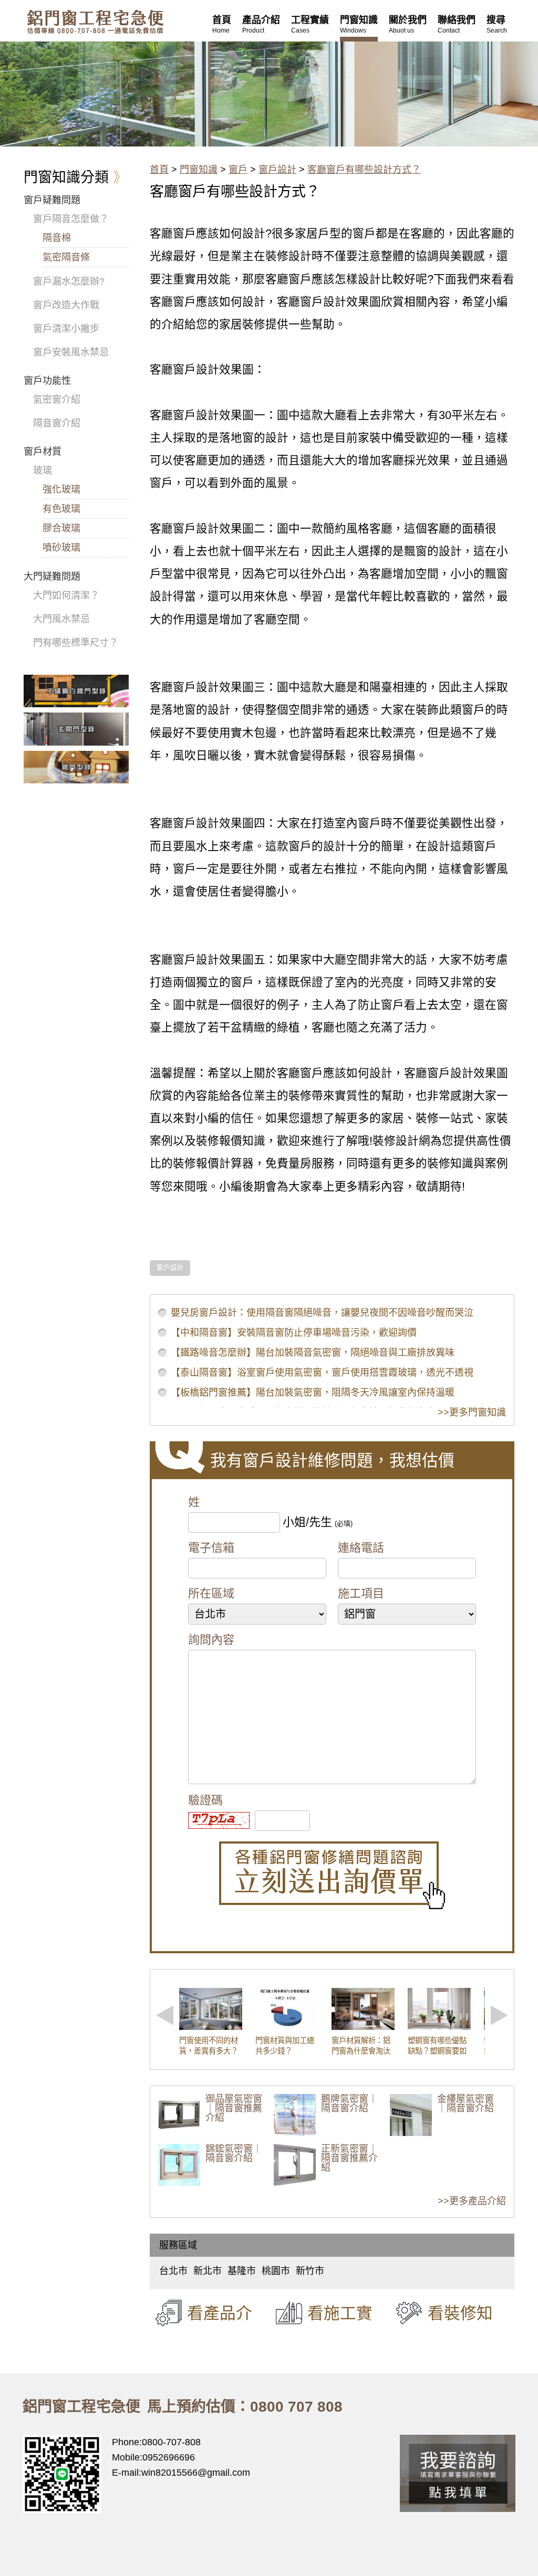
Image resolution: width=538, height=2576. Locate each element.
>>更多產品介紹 (472, 2201)
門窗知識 (199, 170)
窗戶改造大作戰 (66, 305)
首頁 (159, 170)
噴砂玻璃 (61, 548)
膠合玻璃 (61, 528)
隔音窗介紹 (57, 423)
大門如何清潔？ (66, 595)
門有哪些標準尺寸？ (76, 643)
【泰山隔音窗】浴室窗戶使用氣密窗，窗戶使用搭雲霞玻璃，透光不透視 (322, 1373)
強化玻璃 (61, 489)
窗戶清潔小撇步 (66, 329)
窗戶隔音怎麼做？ (71, 219)
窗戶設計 (277, 170)
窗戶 (238, 170)
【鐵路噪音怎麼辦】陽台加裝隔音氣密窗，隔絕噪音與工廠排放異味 (313, 1353)
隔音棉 (57, 238)
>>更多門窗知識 (472, 1412)
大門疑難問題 (52, 577)
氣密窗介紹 (57, 400)
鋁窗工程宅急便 (95, 22)
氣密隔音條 (66, 257)
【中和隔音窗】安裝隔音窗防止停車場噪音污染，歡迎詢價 (294, 1333)
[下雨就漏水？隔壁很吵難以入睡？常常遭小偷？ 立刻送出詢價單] (332, 1875)
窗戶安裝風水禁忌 (71, 352)
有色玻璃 (61, 509)
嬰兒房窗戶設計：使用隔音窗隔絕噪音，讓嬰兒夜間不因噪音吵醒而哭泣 (322, 1313)
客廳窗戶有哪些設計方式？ (364, 170)
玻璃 (43, 470)
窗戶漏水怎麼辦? (69, 281)
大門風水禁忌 (61, 619)
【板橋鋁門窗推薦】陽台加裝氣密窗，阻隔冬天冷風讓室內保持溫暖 (313, 1392)
